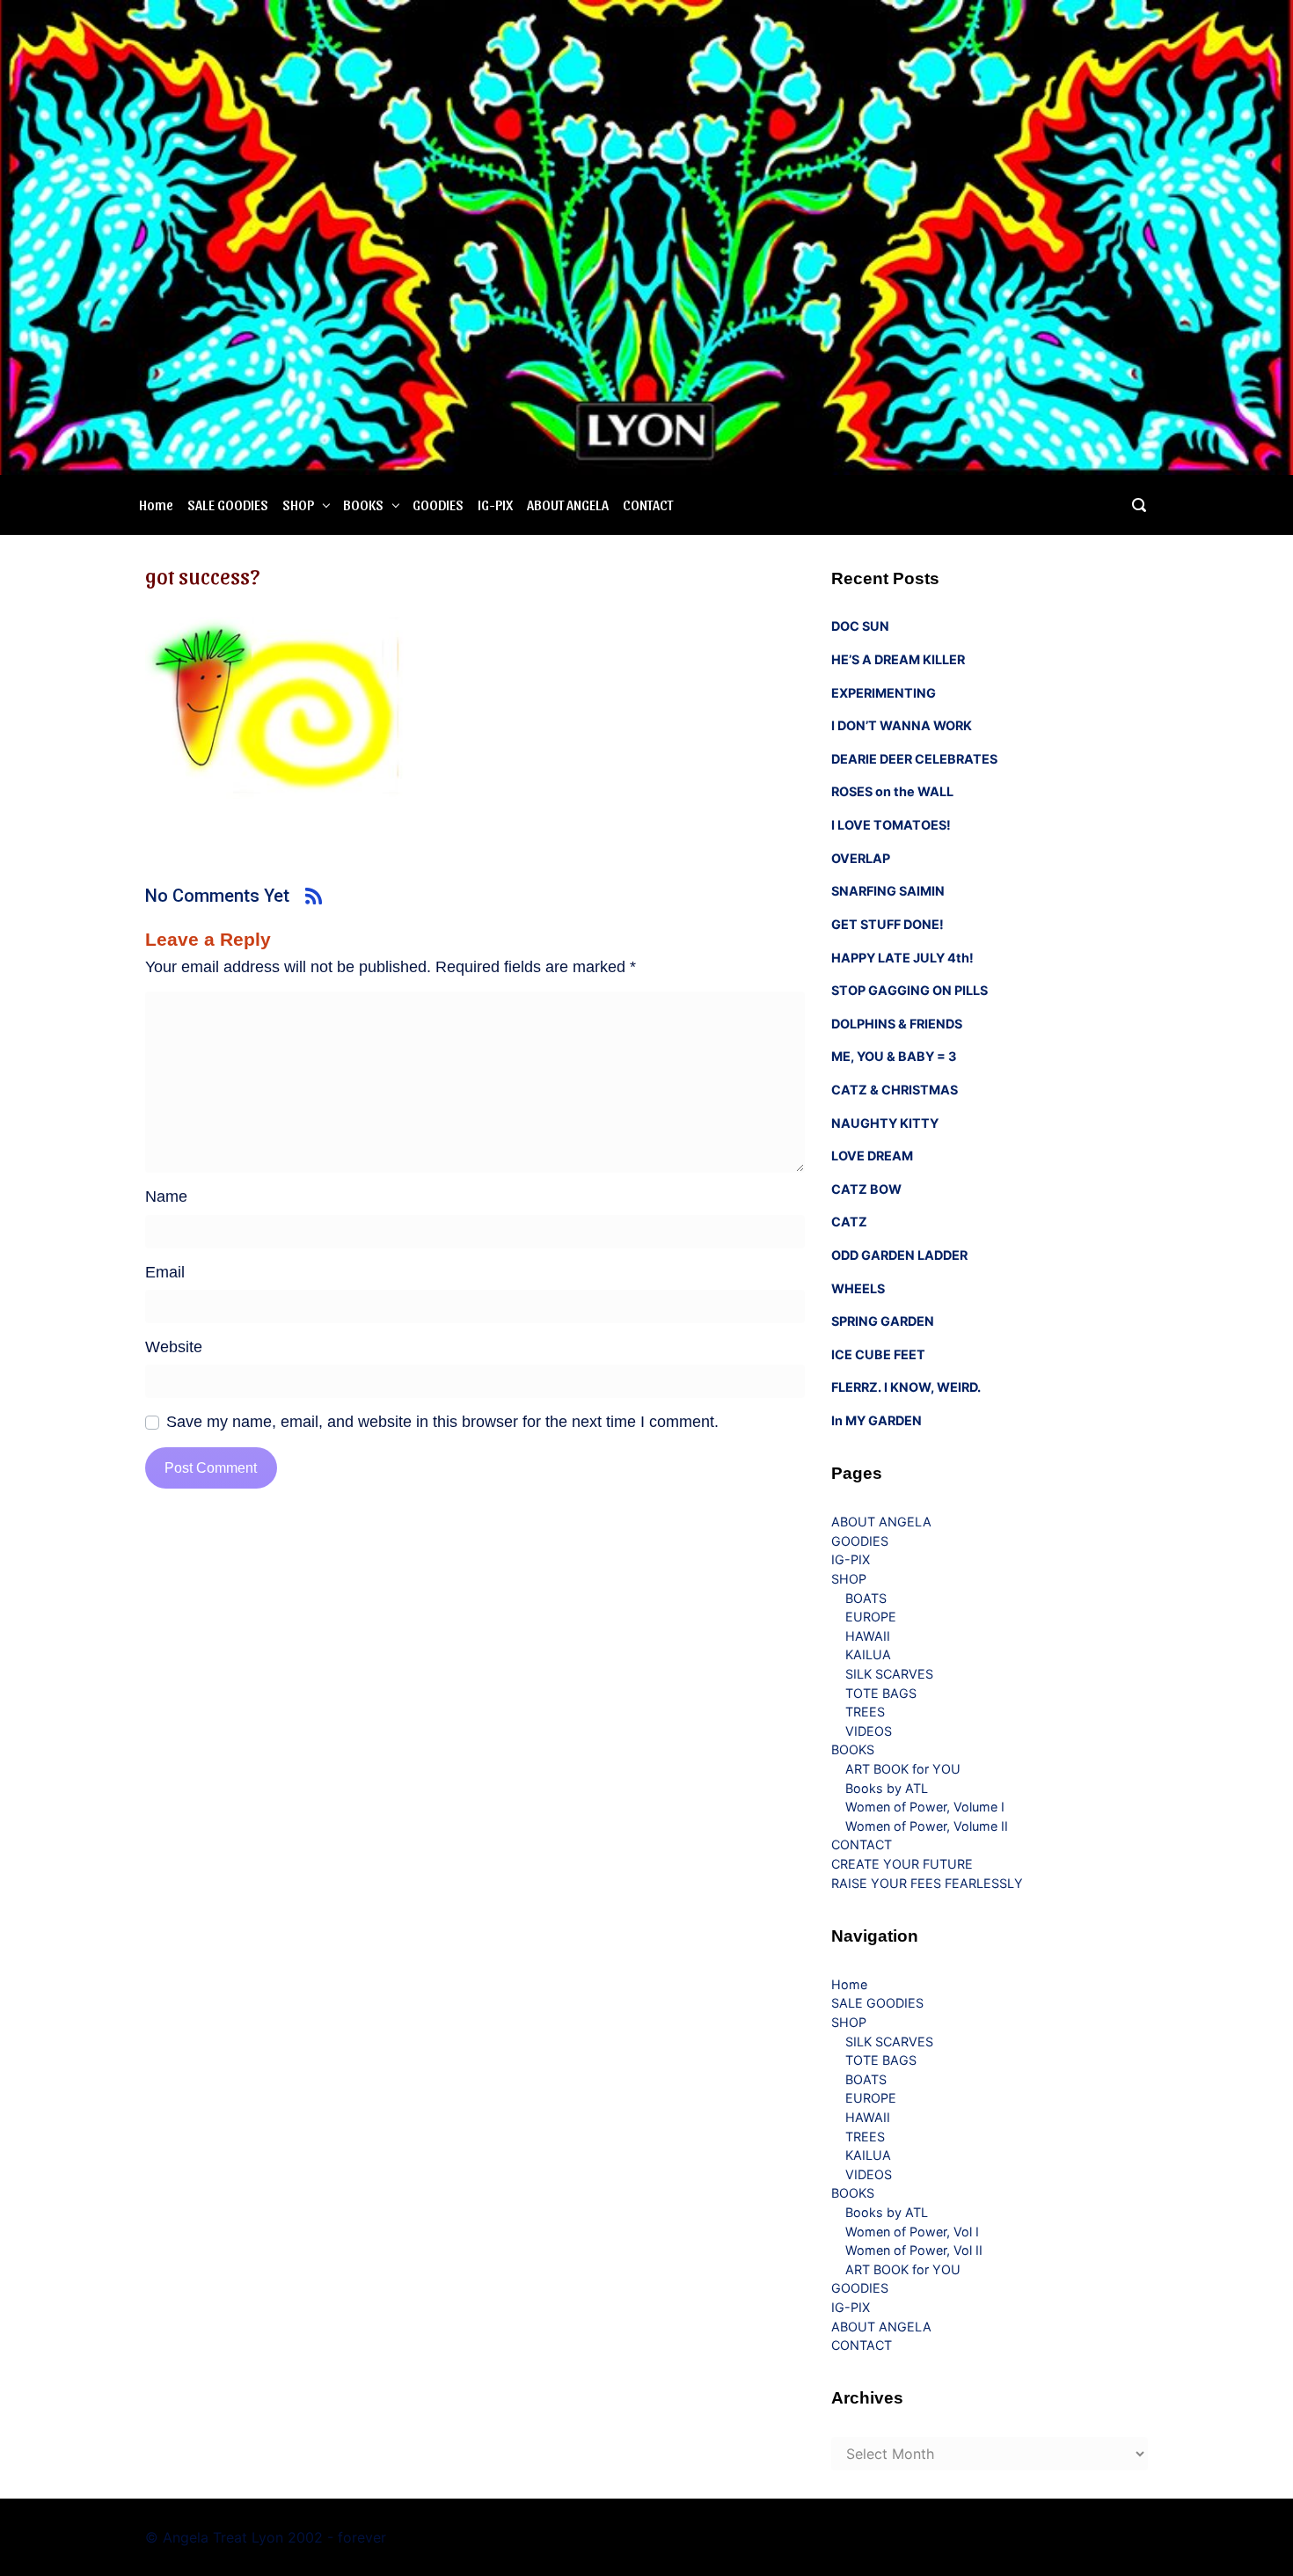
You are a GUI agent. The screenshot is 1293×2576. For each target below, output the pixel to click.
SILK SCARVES (889, 1674)
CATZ (849, 1222)
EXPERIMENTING (884, 693)
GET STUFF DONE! (888, 924)
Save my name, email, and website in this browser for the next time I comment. (442, 1422)
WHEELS (858, 1288)
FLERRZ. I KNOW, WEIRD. (906, 1387)
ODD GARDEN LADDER (899, 1255)
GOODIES (438, 505)
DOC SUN (860, 626)
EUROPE (871, 1617)
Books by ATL (887, 1788)
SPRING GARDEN (883, 1321)
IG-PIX (495, 505)
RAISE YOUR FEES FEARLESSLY (927, 1883)
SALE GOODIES (228, 505)
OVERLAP (861, 858)
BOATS (866, 1598)
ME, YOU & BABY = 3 (894, 1056)
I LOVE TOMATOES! (891, 825)
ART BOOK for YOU (903, 1769)
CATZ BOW (866, 1189)
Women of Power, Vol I (912, 2232)
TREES (865, 1712)
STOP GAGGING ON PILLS (909, 990)
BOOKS (363, 505)
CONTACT (648, 505)
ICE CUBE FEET (878, 1354)
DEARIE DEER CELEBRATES (914, 759)
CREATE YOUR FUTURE (902, 1864)
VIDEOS (869, 1731)
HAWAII (868, 1636)
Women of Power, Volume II (927, 1826)
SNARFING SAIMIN (888, 891)
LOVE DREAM (872, 1156)
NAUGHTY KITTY (885, 1123)
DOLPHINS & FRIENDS (897, 1024)
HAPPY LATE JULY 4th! (902, 958)
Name (166, 1197)
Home (156, 505)
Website (174, 1347)
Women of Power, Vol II (914, 2250)
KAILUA (868, 1654)
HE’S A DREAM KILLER (898, 659)
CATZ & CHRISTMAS (895, 1090)
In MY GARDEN (877, 1420)
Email (165, 1272)
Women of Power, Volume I (925, 1807)
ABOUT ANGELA (568, 505)
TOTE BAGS (881, 1693)
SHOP (298, 505)
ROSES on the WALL (892, 791)
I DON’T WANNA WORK (902, 725)
